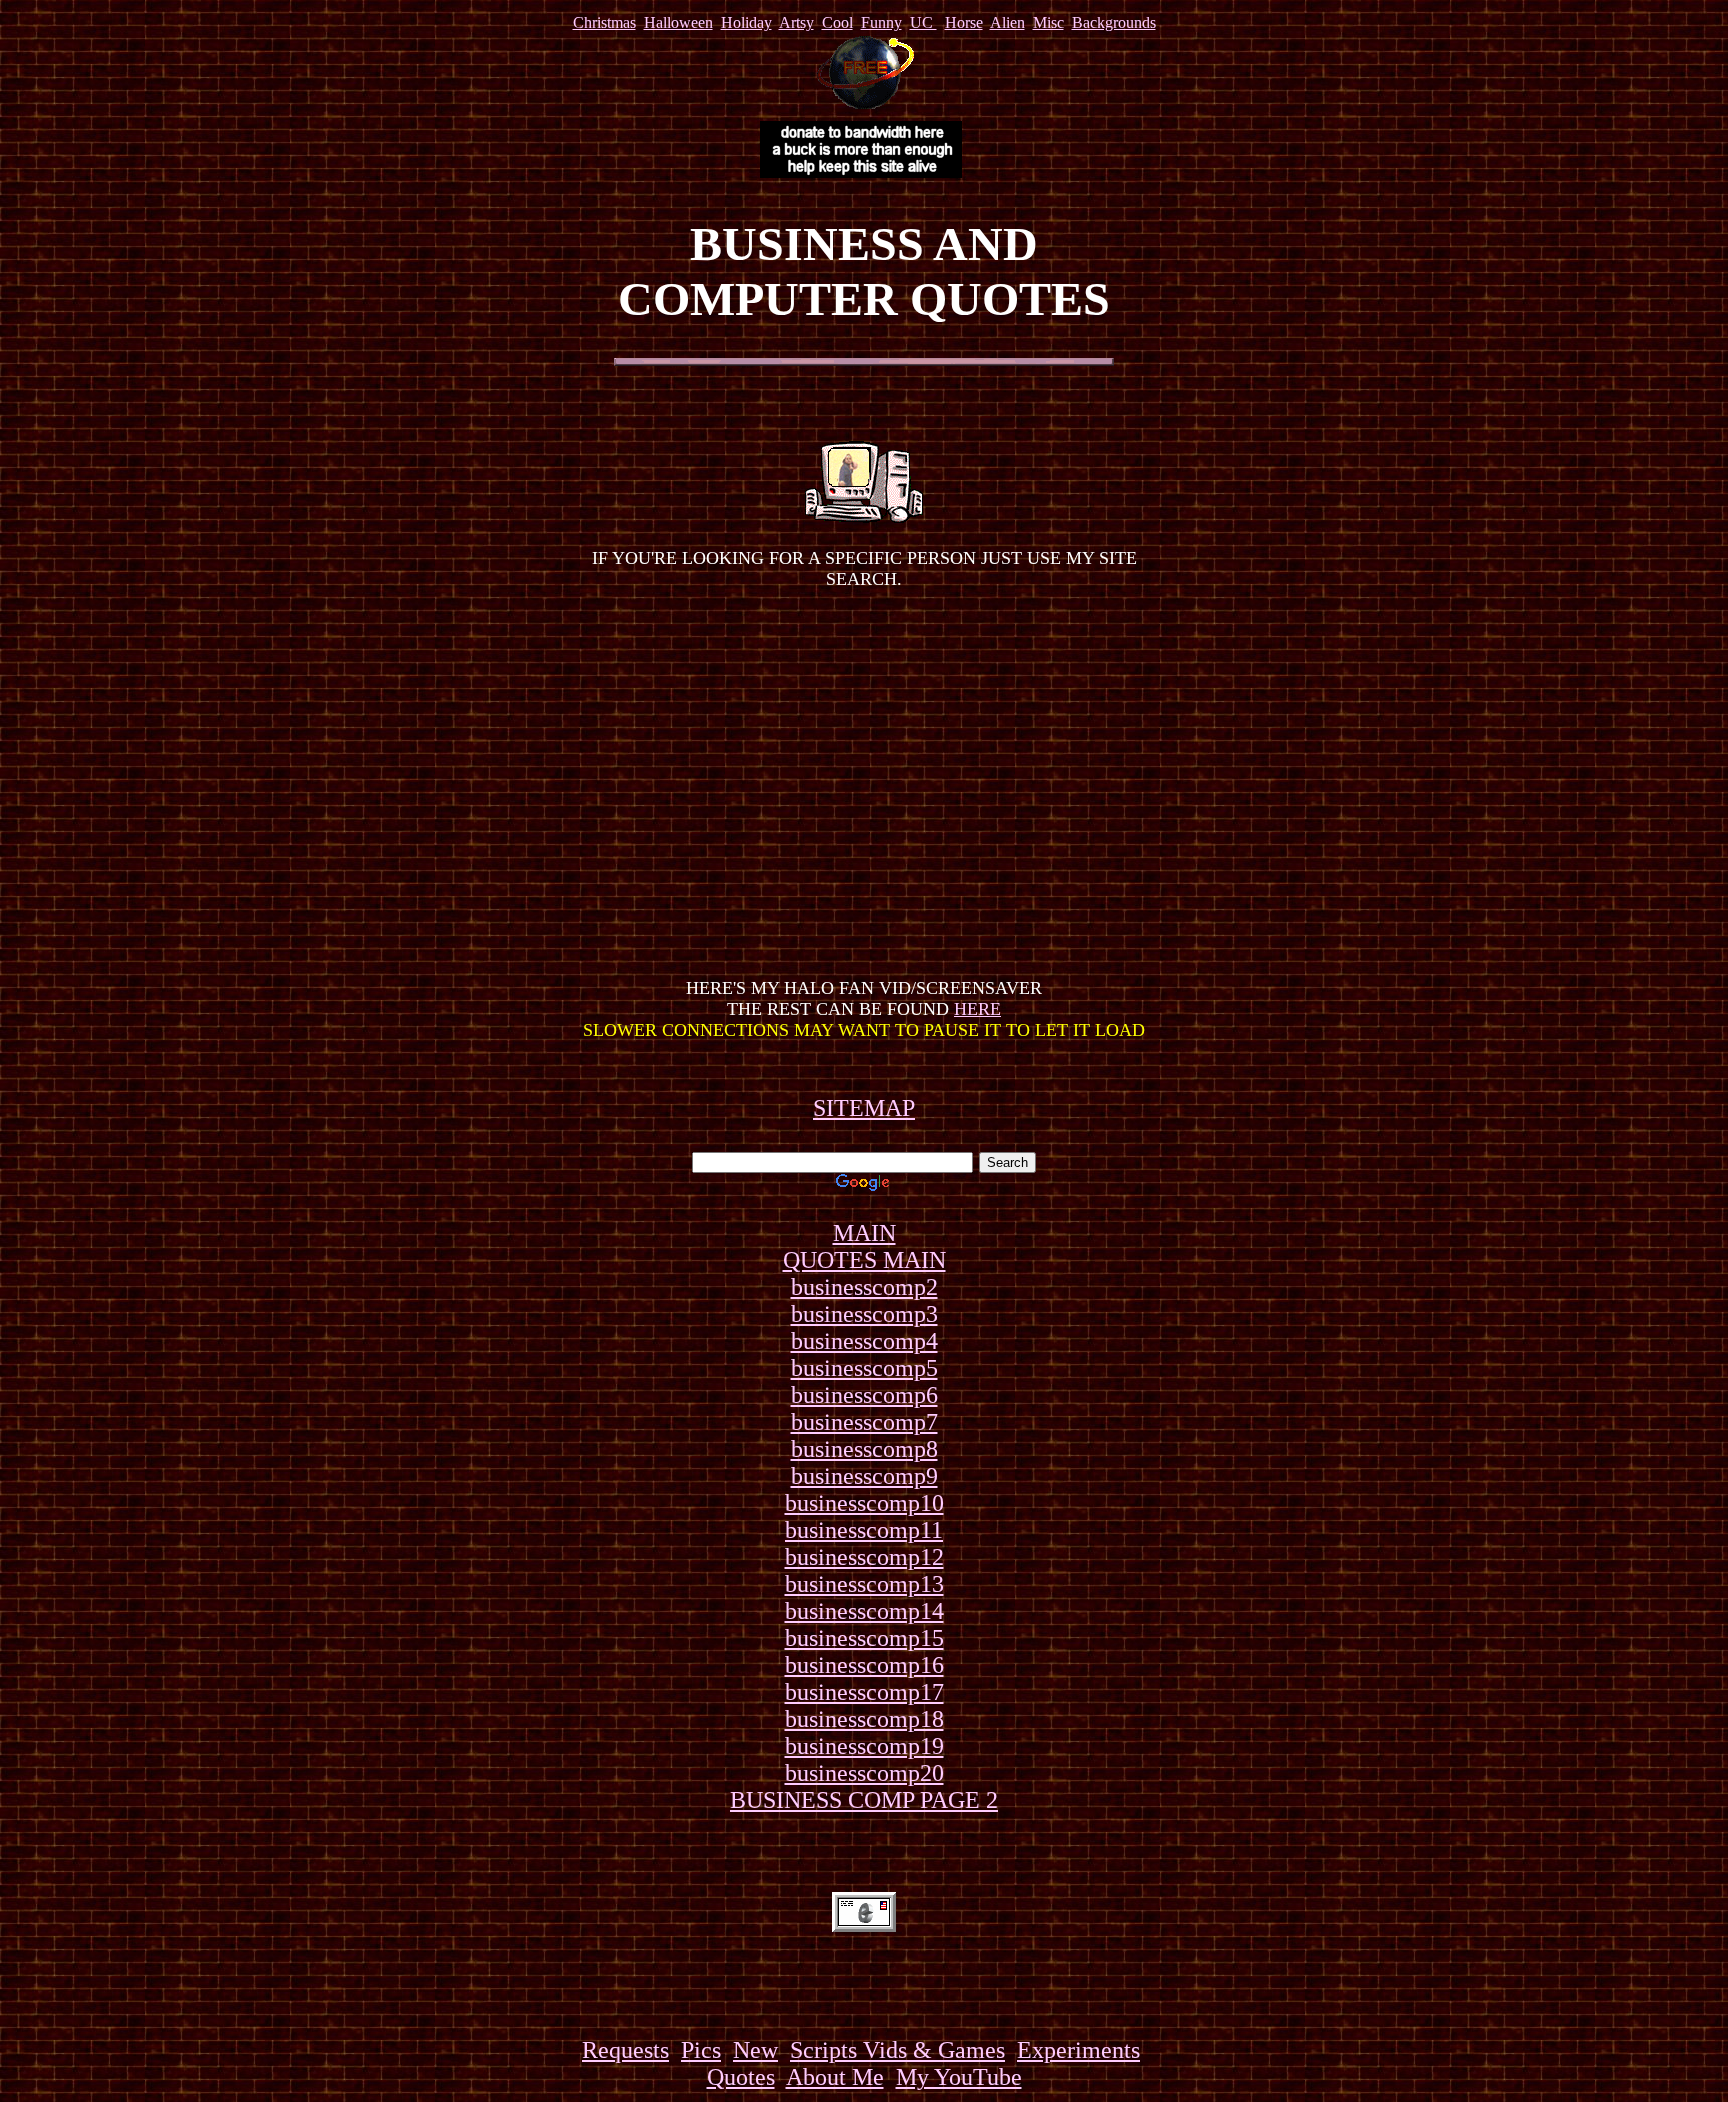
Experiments (1078, 2050)
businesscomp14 (864, 1611)
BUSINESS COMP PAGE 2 (864, 1800)
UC (923, 22)
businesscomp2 (864, 1287)
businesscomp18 (864, 1719)
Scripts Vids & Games (897, 2050)
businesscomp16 (864, 1665)
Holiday (746, 22)
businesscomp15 (864, 1638)
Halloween (678, 22)
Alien (1007, 22)
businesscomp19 (864, 1746)
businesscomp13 (864, 1584)
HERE (977, 1009)
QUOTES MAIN (864, 1260)
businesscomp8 (864, 1449)
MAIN (864, 1233)
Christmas (604, 22)
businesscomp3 (864, 1314)
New (755, 2050)
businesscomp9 (864, 1476)
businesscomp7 (864, 1422)
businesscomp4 (864, 1341)
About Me (835, 2077)
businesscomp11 (864, 1530)
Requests (625, 2050)
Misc (1048, 22)
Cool (837, 22)
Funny (881, 22)
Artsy (796, 22)
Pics (701, 2050)
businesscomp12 (864, 1557)
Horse (964, 22)
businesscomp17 (864, 1692)
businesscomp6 (864, 1395)
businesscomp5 (864, 1368)
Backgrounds (1114, 22)
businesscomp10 (864, 1503)
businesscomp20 (864, 1773)
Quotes (741, 2077)
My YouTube (959, 2077)
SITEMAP (864, 1108)
